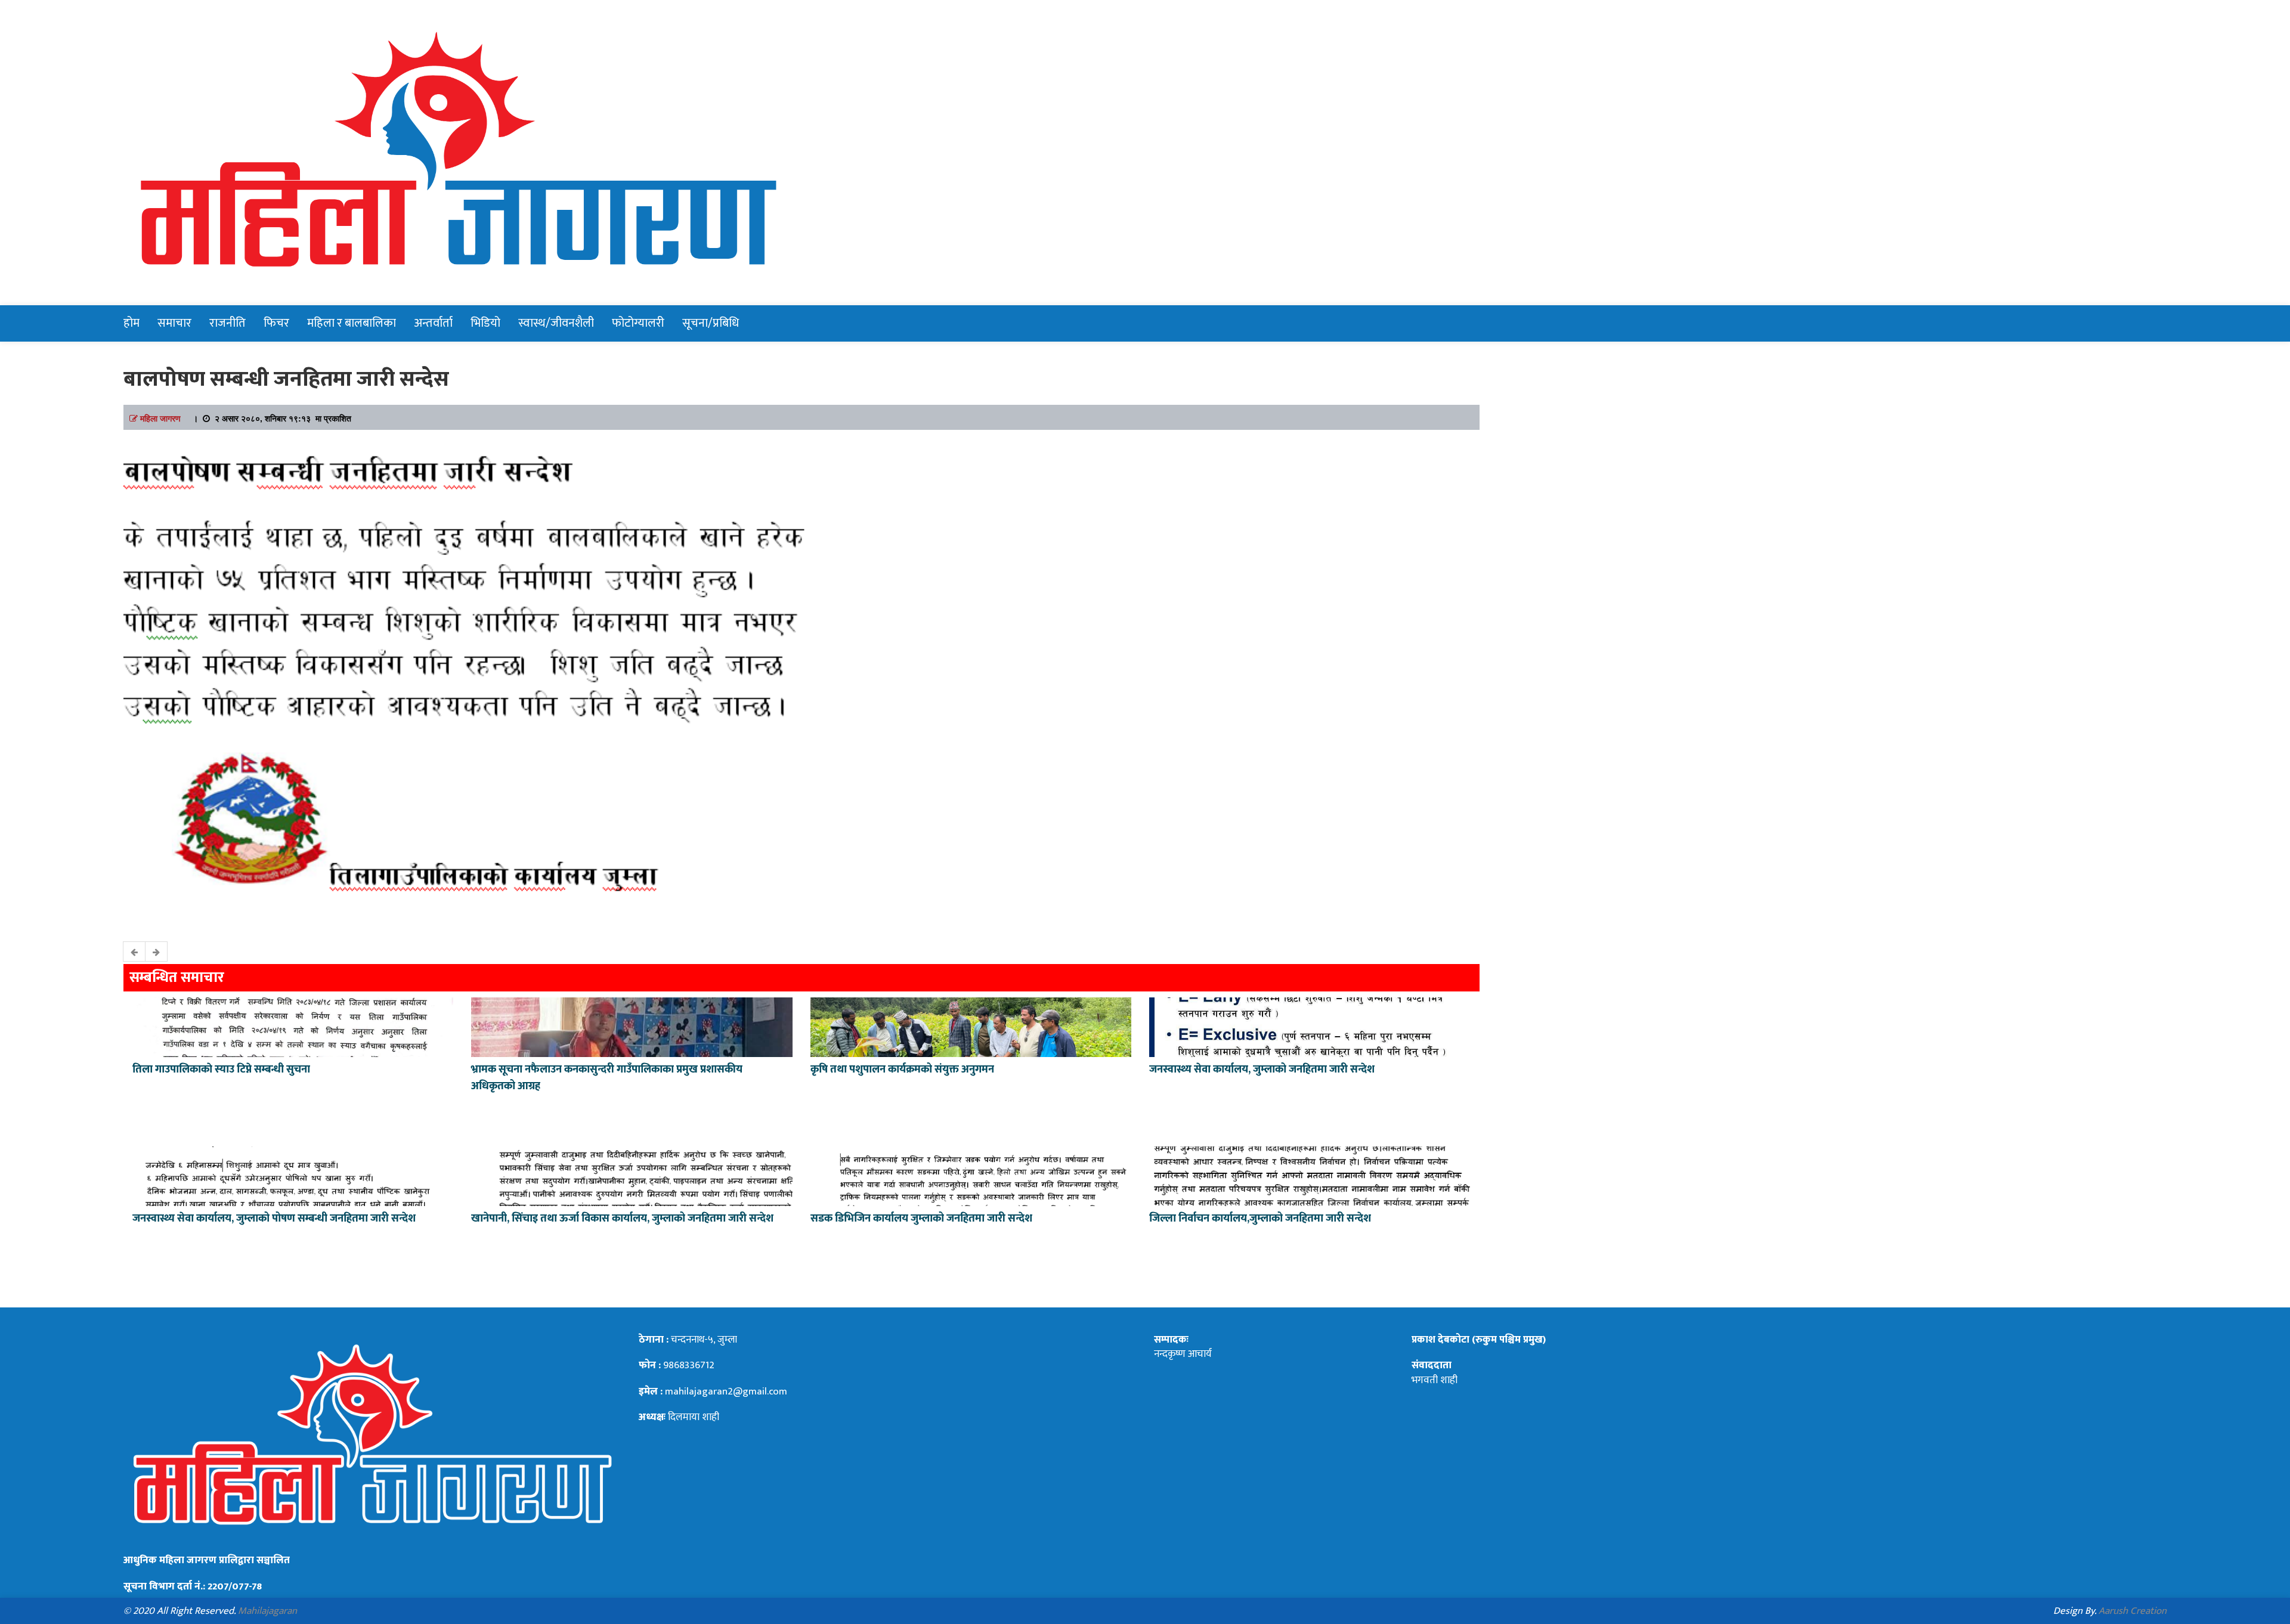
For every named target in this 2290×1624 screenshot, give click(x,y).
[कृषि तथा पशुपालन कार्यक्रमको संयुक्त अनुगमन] (971, 1026)
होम (131, 323)
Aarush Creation (2133, 1611)
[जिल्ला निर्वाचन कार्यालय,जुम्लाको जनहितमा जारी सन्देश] (1310, 1175)
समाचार (174, 323)
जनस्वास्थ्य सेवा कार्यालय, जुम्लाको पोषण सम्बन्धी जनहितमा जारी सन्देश (274, 1219)
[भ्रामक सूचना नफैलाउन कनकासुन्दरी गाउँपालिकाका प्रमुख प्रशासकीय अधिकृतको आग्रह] (632, 1026)
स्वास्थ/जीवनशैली (556, 323)
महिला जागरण (160, 418)
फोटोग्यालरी (638, 323)
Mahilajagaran (267, 1611)
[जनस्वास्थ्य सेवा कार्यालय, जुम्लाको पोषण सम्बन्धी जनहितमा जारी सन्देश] (293, 1175)
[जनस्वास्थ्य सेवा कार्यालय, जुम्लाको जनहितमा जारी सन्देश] (1310, 1026)
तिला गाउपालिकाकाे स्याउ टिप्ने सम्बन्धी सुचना (221, 1070)
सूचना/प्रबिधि (711, 323)
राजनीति (228, 323)
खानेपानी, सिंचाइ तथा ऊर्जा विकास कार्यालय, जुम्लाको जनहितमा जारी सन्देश (622, 1219)
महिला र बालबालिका (352, 323)
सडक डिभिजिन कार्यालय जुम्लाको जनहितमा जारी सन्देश (921, 1219)
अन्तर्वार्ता (433, 323)
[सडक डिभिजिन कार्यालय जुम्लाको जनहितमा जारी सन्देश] (971, 1175)
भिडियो (485, 323)
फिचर (276, 323)
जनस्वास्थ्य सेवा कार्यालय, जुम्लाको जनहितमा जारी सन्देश (1262, 1070)
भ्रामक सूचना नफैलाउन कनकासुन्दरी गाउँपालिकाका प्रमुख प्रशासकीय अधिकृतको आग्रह (607, 1078)
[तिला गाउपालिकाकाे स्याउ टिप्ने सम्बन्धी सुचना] (293, 1026)
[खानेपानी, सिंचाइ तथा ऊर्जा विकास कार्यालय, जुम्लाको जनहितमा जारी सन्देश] (632, 1175)
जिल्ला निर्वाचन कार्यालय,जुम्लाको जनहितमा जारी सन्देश (1260, 1219)
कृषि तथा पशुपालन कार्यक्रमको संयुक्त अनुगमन (902, 1070)
